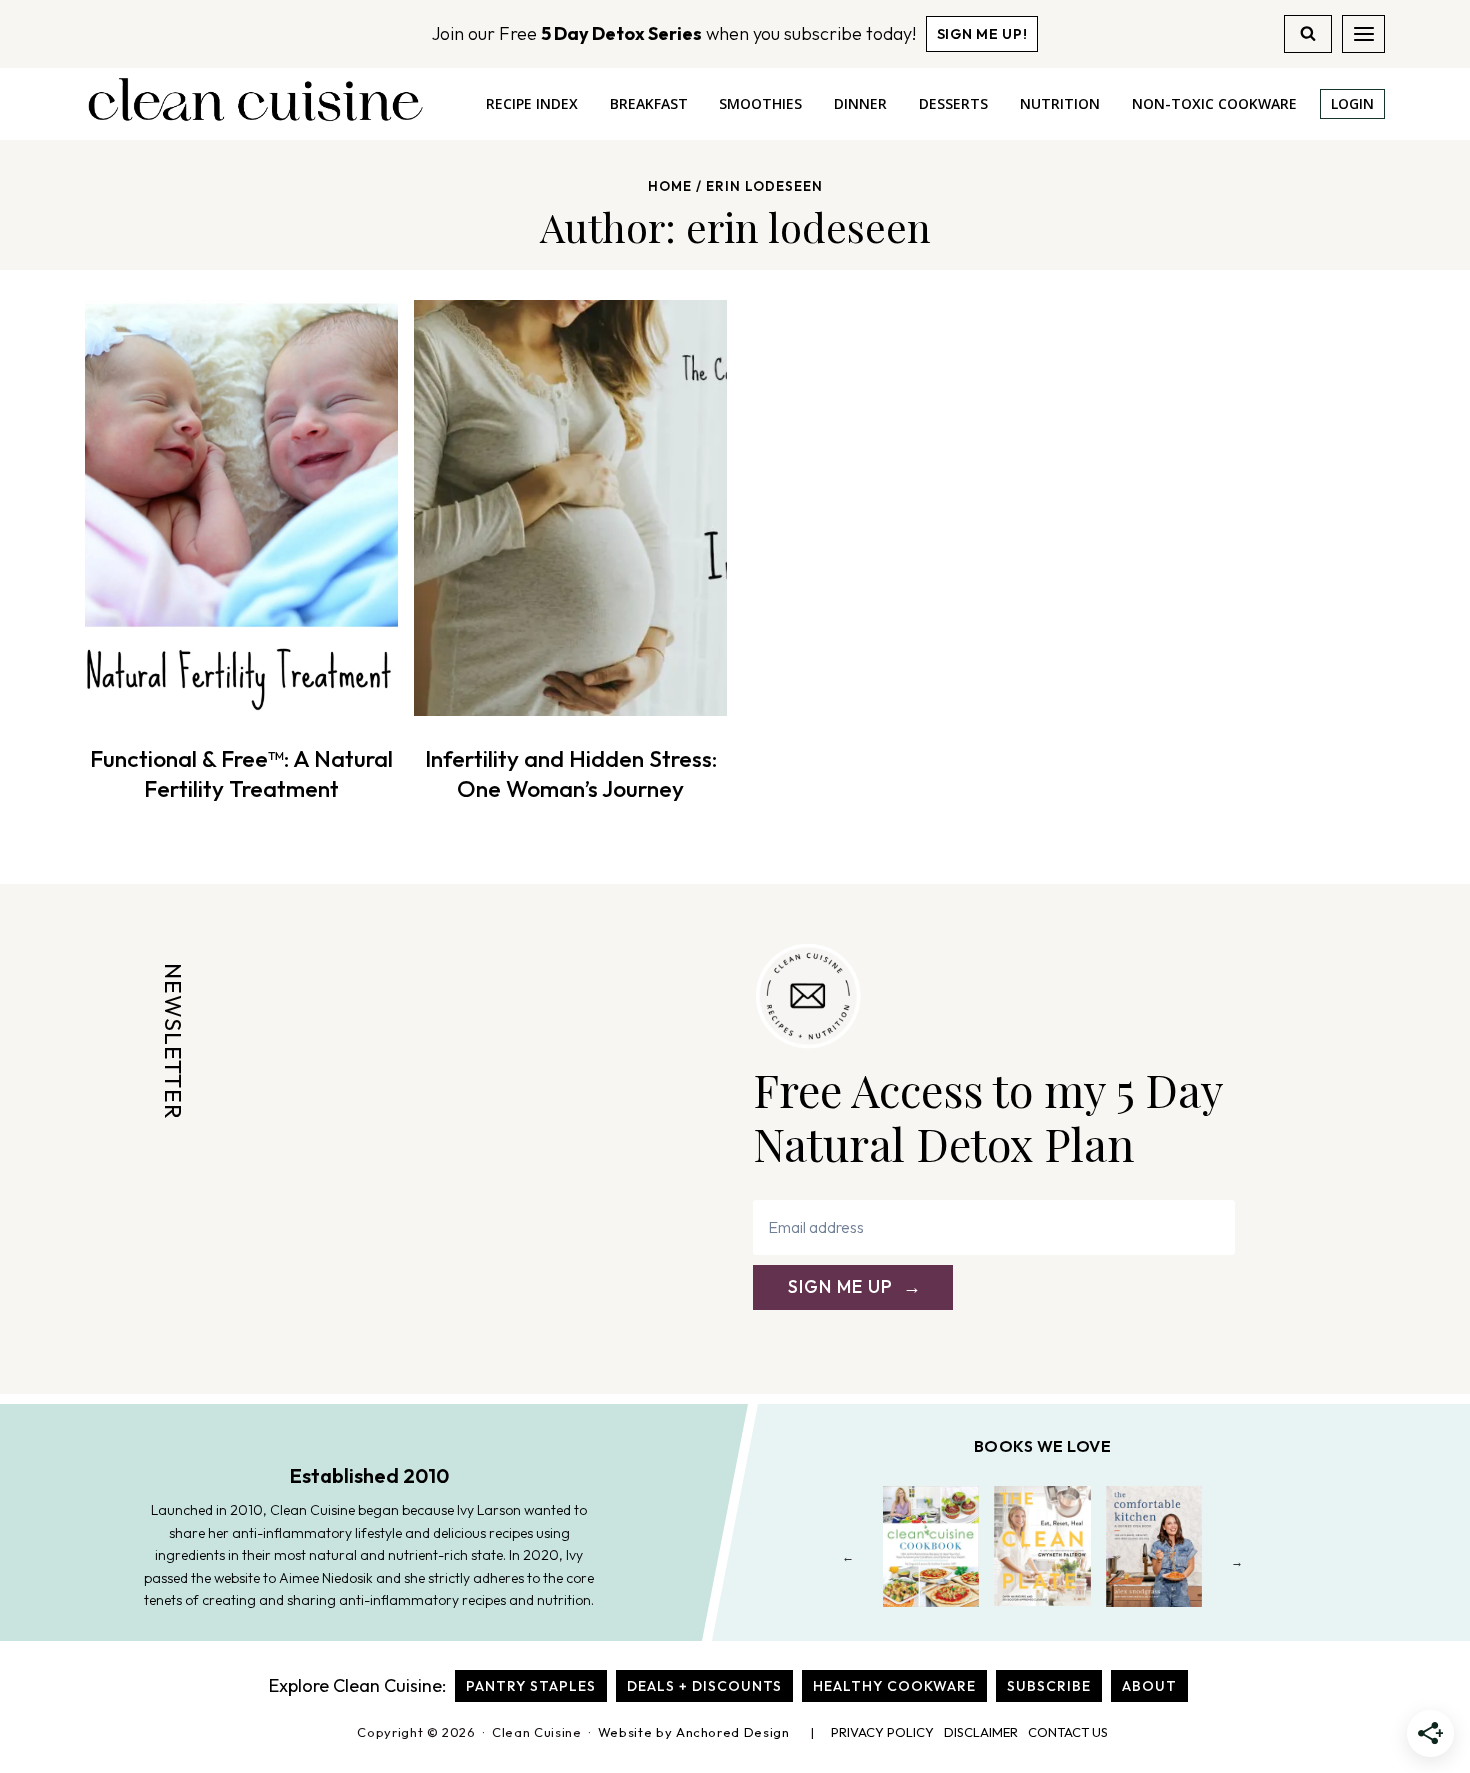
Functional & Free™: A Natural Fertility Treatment (241, 773)
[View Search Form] (1308, 34)
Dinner (860, 103)
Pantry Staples (531, 1686)
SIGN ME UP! (982, 34)
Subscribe (1049, 1686)
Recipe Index (532, 103)
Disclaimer (981, 1732)
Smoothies (760, 103)
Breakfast (649, 103)
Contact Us (1068, 1732)
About (1149, 1686)
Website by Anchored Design (694, 1732)
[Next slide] (1237, 1561)
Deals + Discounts (704, 1686)
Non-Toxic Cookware (1214, 103)
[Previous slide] (848, 1561)
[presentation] (241, 508)
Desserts (953, 103)
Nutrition (1060, 103)
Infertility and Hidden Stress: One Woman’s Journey (571, 773)
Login (1352, 103)
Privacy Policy (882, 1732)
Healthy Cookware (894, 1686)
